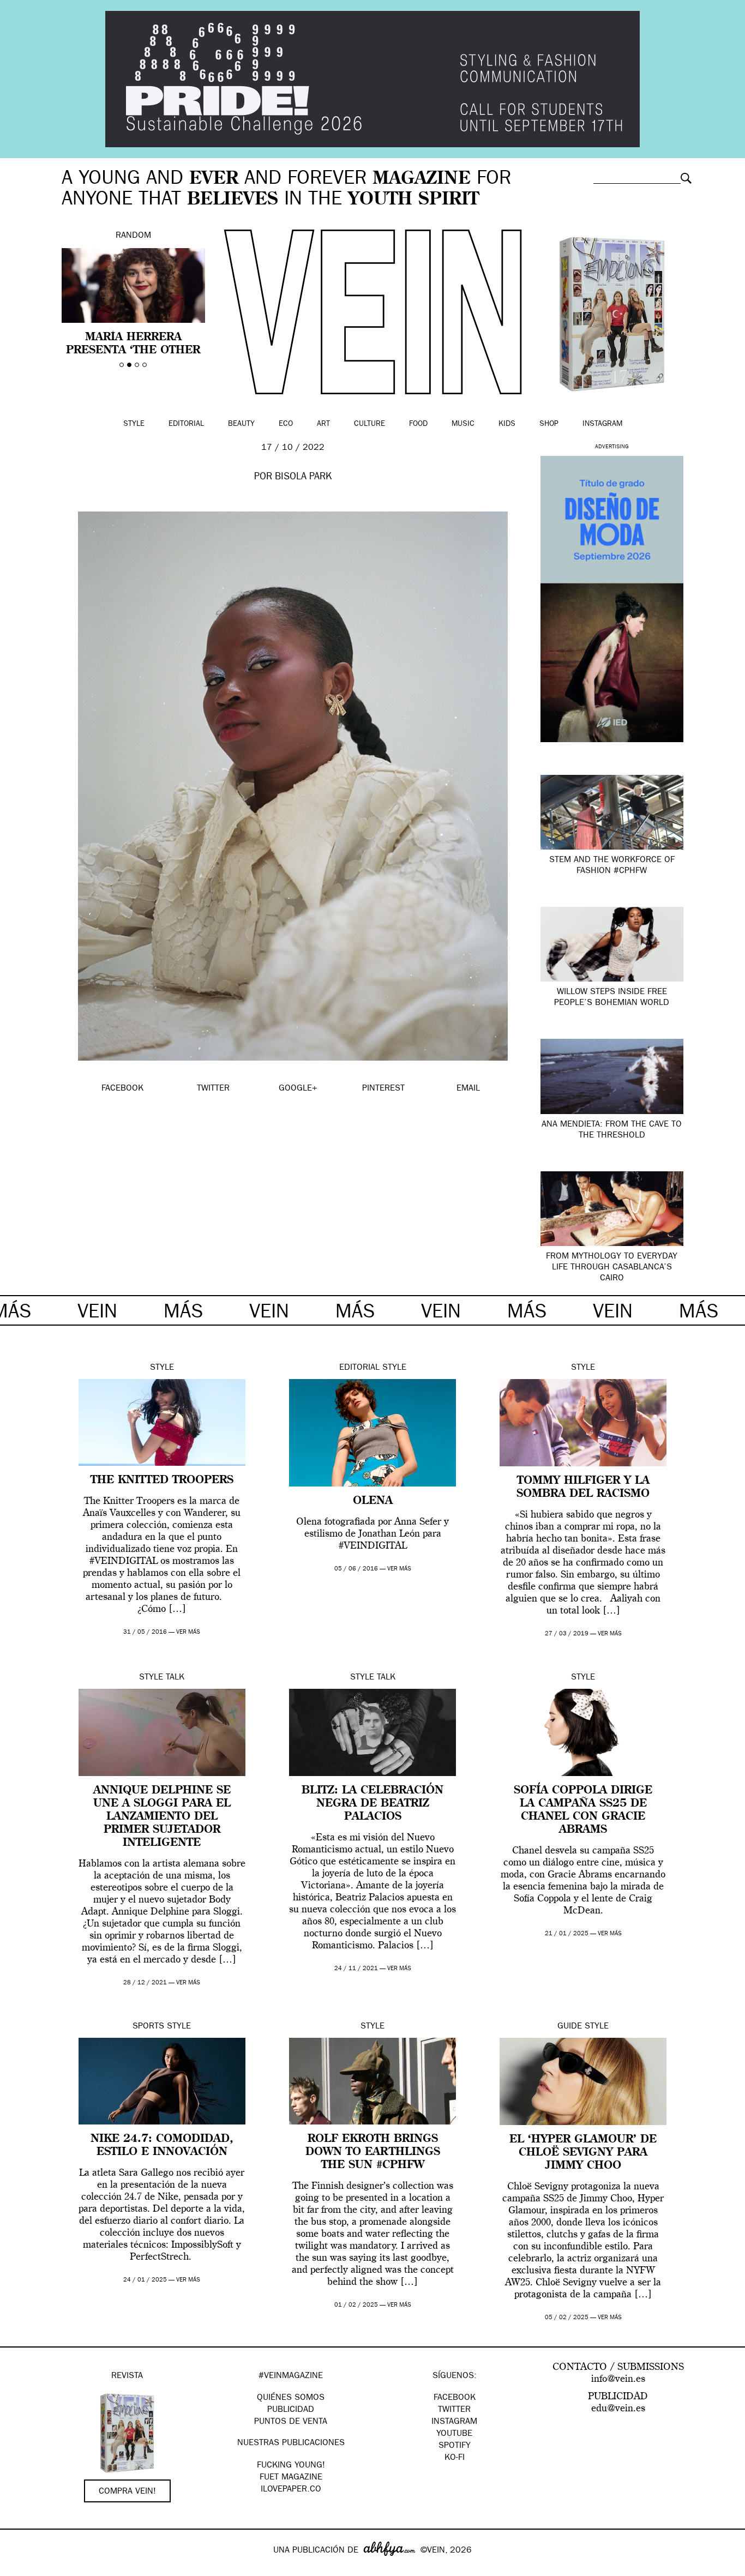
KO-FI (455, 2458)
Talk (175, 1678)
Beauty (241, 424)
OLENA (373, 1501)
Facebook (455, 2398)
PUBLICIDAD (291, 2410)
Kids (507, 424)
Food (418, 424)
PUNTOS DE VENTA (291, 2422)
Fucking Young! (291, 2466)
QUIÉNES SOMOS (291, 2398)
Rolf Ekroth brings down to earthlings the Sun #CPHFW (373, 2152)
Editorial (186, 424)
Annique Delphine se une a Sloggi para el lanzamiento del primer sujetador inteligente (162, 1817)
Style (134, 424)
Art (323, 424)
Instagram (602, 424)
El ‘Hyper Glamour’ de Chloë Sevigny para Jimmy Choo (583, 2153)
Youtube (454, 2434)
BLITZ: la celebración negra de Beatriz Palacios (372, 1804)
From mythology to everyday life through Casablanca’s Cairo (612, 1268)
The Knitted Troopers (162, 1480)
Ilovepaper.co (291, 2490)
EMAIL (468, 1089)
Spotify (455, 2446)
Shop (549, 424)
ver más (188, 1632)
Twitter (454, 2410)
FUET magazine (291, 2478)
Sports (148, 2027)
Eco (286, 424)
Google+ (20, 2569)
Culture (370, 424)
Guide (570, 2027)
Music (463, 424)
